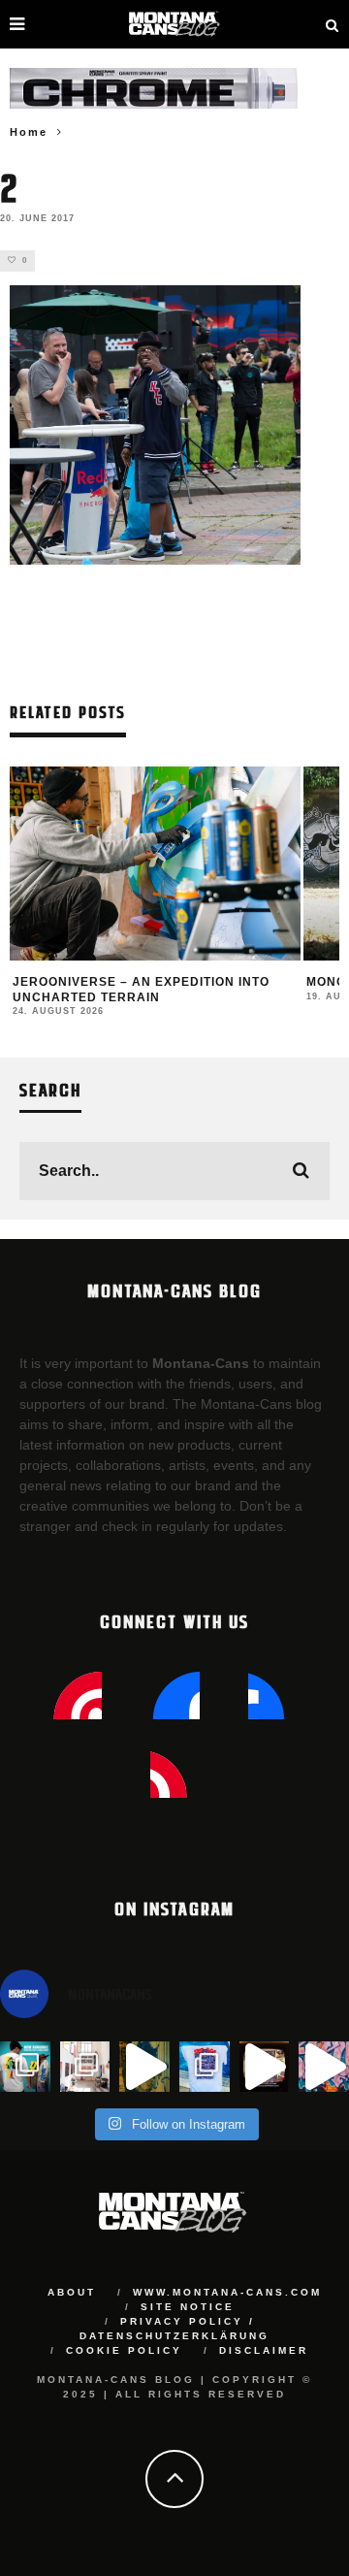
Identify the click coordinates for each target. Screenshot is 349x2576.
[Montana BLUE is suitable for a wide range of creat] (324, 2067)
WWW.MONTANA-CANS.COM (227, 2292)
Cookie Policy (124, 2350)
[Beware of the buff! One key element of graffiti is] (85, 2067)
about (72, 2292)
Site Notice (188, 2307)
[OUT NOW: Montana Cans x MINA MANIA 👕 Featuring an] (25, 2067)
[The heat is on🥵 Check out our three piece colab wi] (205, 2067)
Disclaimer (264, 2350)
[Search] (333, 24)
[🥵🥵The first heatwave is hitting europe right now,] (265, 2067)
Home (29, 132)
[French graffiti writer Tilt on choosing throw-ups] (144, 2067)
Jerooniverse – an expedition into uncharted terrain (141, 990)
